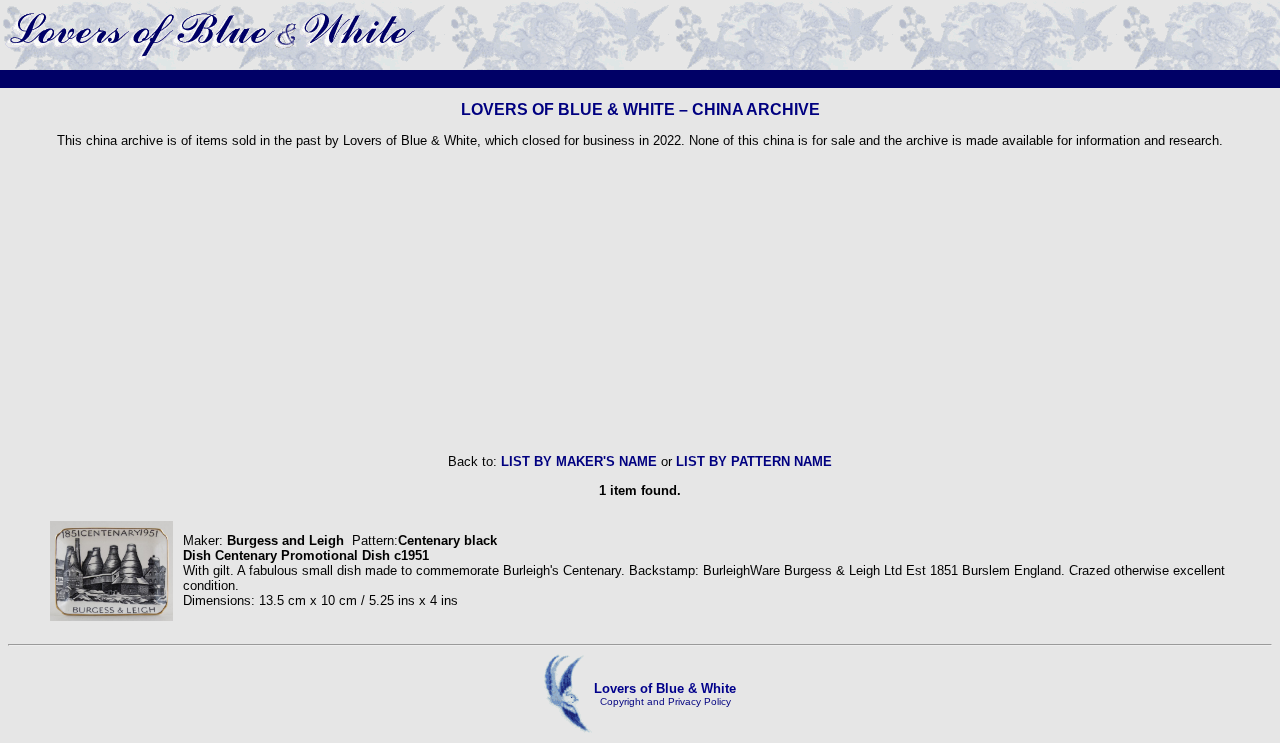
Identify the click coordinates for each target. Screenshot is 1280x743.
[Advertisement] (640, 301)
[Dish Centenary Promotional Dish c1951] (112, 616)
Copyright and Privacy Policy (665, 701)
